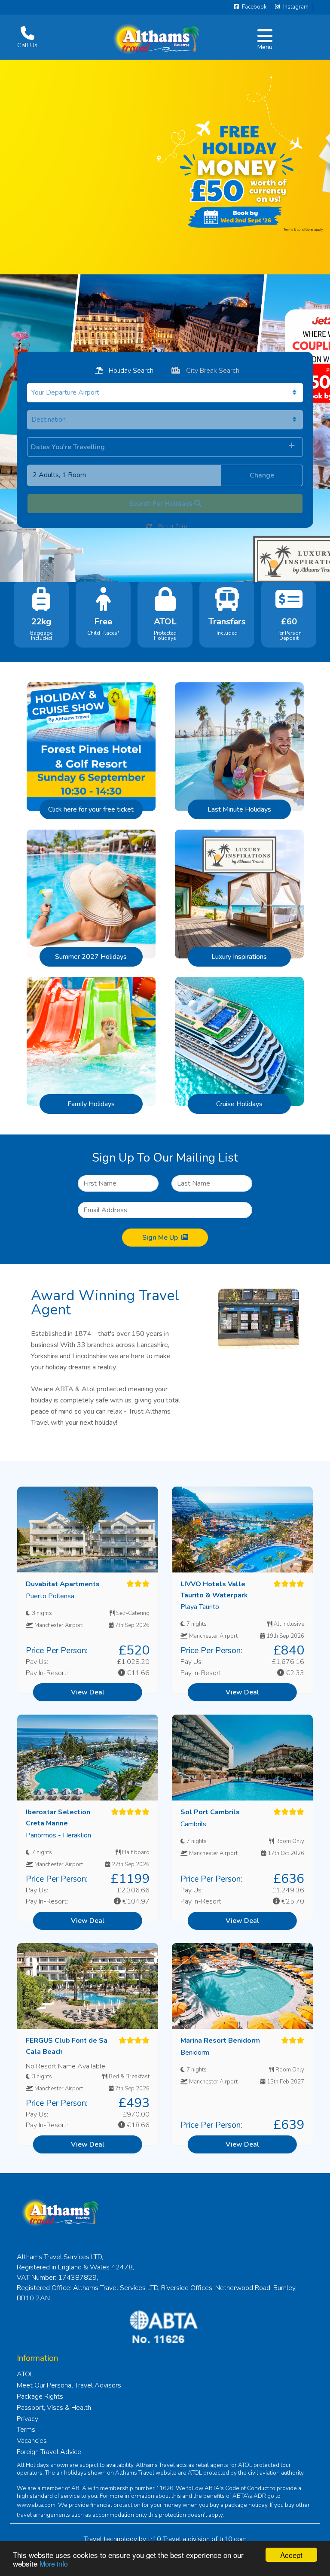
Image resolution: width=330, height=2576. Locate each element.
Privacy (27, 2419)
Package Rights (40, 2397)
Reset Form (173, 527)
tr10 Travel (164, 2539)
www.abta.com (36, 2505)
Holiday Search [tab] (130, 371)
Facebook (254, 7)
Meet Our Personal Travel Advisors (69, 2385)
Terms (26, 2430)
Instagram (295, 7)
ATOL (25, 2374)
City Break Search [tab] (212, 371)
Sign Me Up (160, 1238)
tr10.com (233, 2539)
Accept (291, 2555)
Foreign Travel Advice (49, 2452)
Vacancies (32, 2441)
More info (54, 2564)
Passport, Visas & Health (54, 2408)
